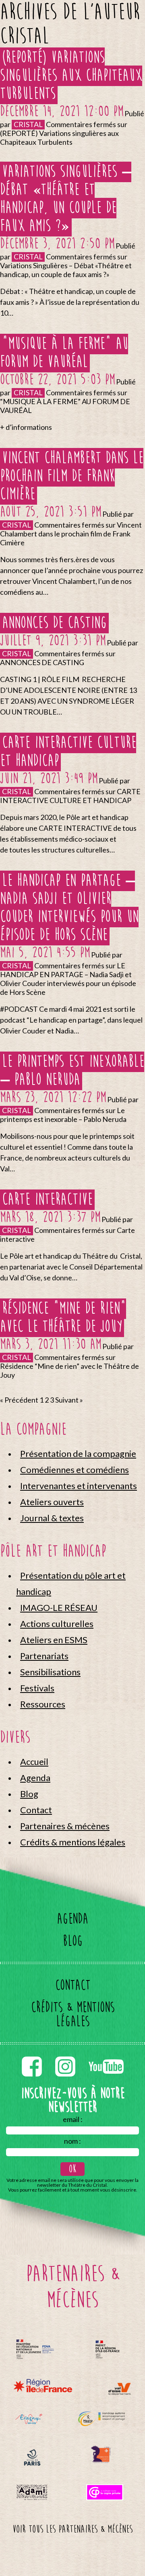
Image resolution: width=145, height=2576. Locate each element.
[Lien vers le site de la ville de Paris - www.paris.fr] (32, 2458)
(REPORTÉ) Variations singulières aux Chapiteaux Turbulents (71, 75)
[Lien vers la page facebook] (32, 2055)
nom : (72, 2141)
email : (73, 2119)
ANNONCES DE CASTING (54, 623)
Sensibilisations (50, 1672)
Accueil (34, 1761)
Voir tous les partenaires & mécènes (72, 2529)
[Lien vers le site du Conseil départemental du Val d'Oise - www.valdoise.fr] (119, 2389)
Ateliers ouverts (52, 1502)
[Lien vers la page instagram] (66, 2055)
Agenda (35, 1778)
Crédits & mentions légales (73, 1842)
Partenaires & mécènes (65, 1826)
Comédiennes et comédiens (75, 1470)
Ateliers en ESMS (54, 1640)
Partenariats (44, 1656)
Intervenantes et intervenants (79, 1486)
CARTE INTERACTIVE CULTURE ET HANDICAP (68, 752)
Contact (36, 1810)
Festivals (37, 1688)
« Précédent (19, 1400)
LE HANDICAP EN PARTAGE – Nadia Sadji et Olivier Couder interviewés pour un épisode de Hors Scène (69, 908)
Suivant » (69, 1400)
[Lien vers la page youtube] (106, 2055)
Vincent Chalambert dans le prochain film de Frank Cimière (72, 476)
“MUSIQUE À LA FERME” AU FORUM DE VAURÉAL (64, 353)
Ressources (43, 1704)
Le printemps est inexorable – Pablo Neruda (72, 1070)
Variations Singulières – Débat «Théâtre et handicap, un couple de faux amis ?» (66, 199)
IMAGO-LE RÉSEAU (59, 1607)
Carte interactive (47, 1199)
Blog (29, 1794)
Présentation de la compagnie (78, 1453)
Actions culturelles (57, 1624)
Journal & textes (52, 1518)
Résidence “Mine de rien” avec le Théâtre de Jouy (63, 1317)
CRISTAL (28, 124)
